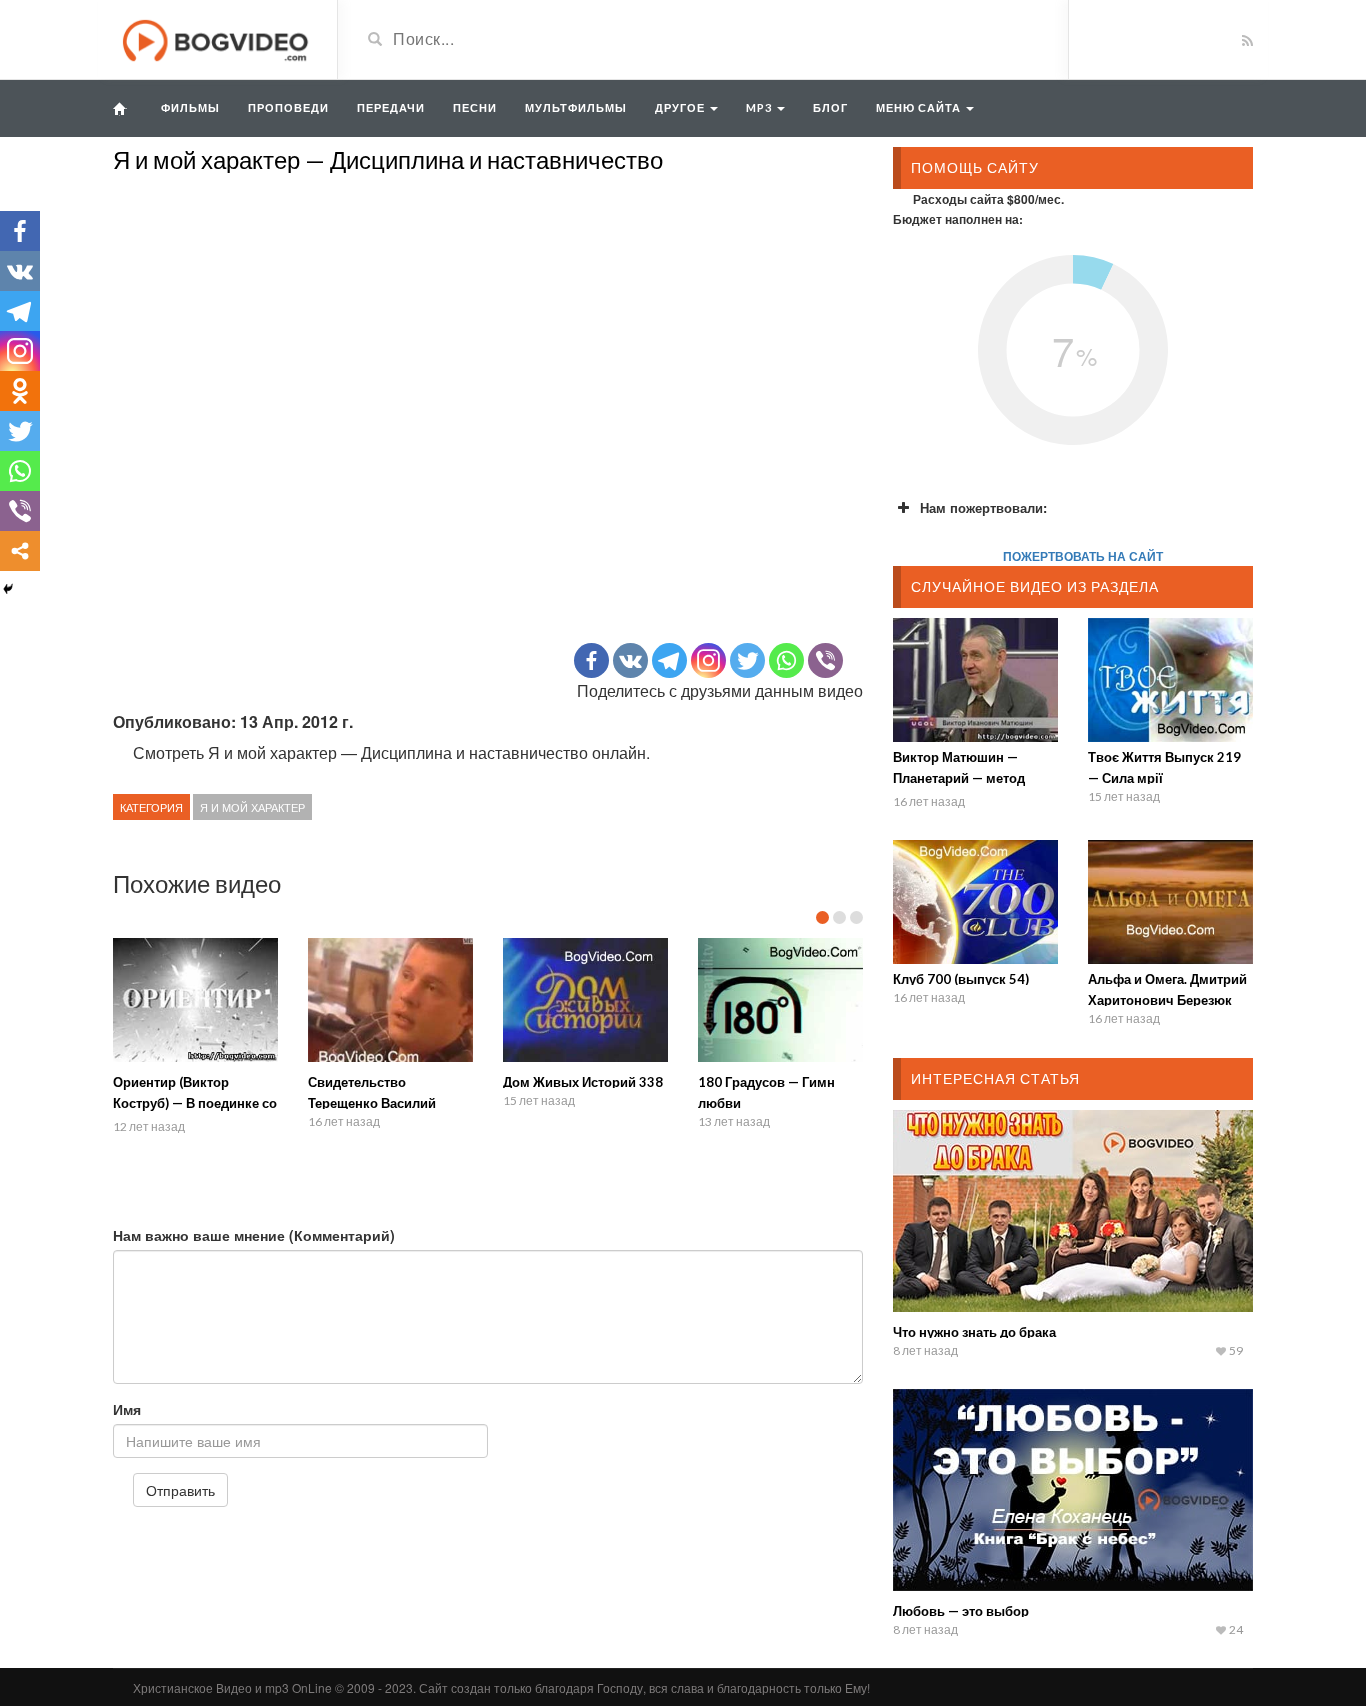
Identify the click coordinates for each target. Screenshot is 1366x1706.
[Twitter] (747, 660)
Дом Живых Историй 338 (583, 1082)
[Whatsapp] (786, 660)
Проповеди (288, 107)
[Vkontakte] (630, 660)
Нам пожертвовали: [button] (983, 507)
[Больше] (20, 551)
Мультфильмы (576, 107)
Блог (830, 107)
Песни (475, 107)
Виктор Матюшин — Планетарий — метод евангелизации (959, 778)
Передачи (391, 107)
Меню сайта (920, 107)
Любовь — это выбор (961, 1611)
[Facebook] (591, 660)
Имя (127, 1409)
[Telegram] (669, 660)
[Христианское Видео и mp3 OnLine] (217, 38)
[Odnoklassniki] (20, 391)
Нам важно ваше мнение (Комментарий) (254, 1235)
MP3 (760, 107)
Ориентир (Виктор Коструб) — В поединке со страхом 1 (195, 1103)
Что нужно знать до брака (974, 1332)
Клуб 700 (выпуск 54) (961, 979)
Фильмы (190, 107)
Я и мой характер (252, 807)
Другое (681, 107)
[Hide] (8, 589)
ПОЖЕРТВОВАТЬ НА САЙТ (1083, 556)
